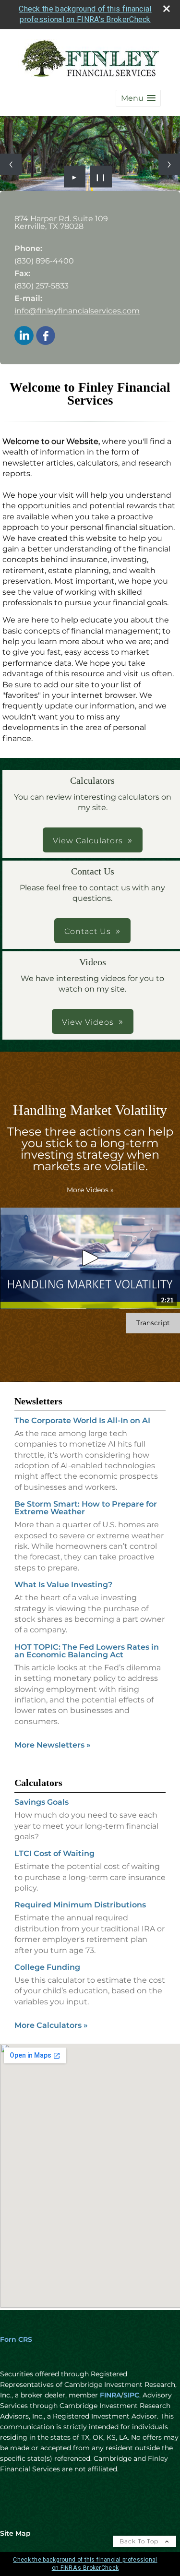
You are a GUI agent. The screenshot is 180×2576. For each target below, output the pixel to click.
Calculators (38, 1783)
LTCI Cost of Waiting (54, 1853)
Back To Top (140, 2541)
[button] (138, 98)
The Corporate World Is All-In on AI (82, 1420)
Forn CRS (16, 2339)
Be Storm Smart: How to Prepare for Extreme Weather (86, 1508)
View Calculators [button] (88, 841)
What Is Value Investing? (63, 1585)
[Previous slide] (11, 164)
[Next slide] (169, 164)
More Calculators (51, 2025)
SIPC (131, 2395)
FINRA (110, 2395)
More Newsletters (53, 1745)
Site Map (15, 2533)
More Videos (90, 1190)
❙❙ (101, 177)
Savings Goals (42, 1802)
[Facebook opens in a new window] (46, 336)
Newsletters (38, 1401)
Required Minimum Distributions (80, 1905)
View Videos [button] (88, 1022)
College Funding (47, 1967)
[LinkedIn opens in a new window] (24, 336)
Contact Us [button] (88, 931)
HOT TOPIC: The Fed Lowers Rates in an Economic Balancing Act (87, 1651)
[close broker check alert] (167, 9)
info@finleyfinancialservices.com (77, 311)
